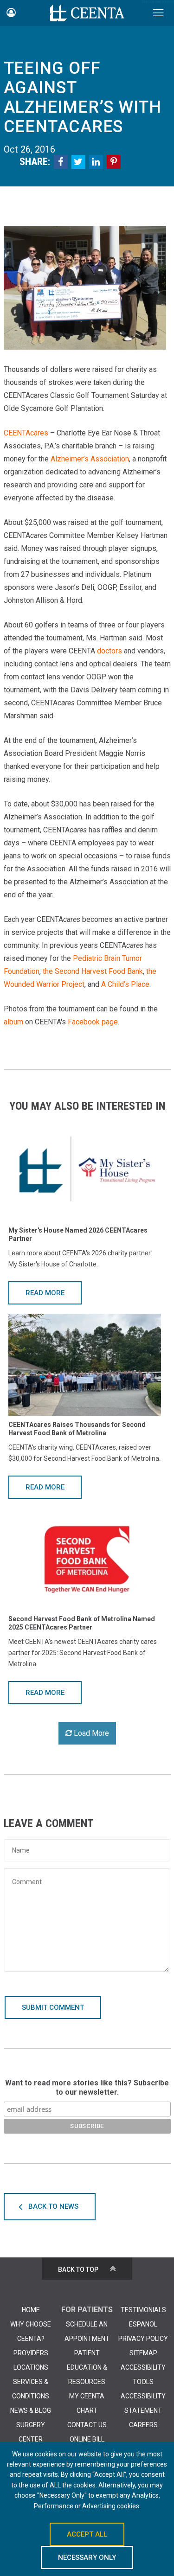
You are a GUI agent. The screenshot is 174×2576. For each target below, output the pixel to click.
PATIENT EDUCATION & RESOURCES (87, 2367)
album (13, 1022)
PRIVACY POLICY (143, 2339)
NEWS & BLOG (31, 2410)
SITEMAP (143, 2353)
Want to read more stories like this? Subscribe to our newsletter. (87, 2087)
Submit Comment (53, 2007)
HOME (31, 2310)
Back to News (53, 2206)
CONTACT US (87, 2425)
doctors (110, 651)
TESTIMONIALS (143, 2310)
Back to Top (78, 2269)
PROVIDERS (31, 2353)
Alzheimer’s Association (90, 459)
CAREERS (143, 2425)
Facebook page (93, 1022)
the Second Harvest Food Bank (93, 971)
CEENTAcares (26, 433)
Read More (45, 1293)
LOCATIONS (31, 2367)
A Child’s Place (125, 984)
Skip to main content (158, 2)
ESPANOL (143, 2324)
